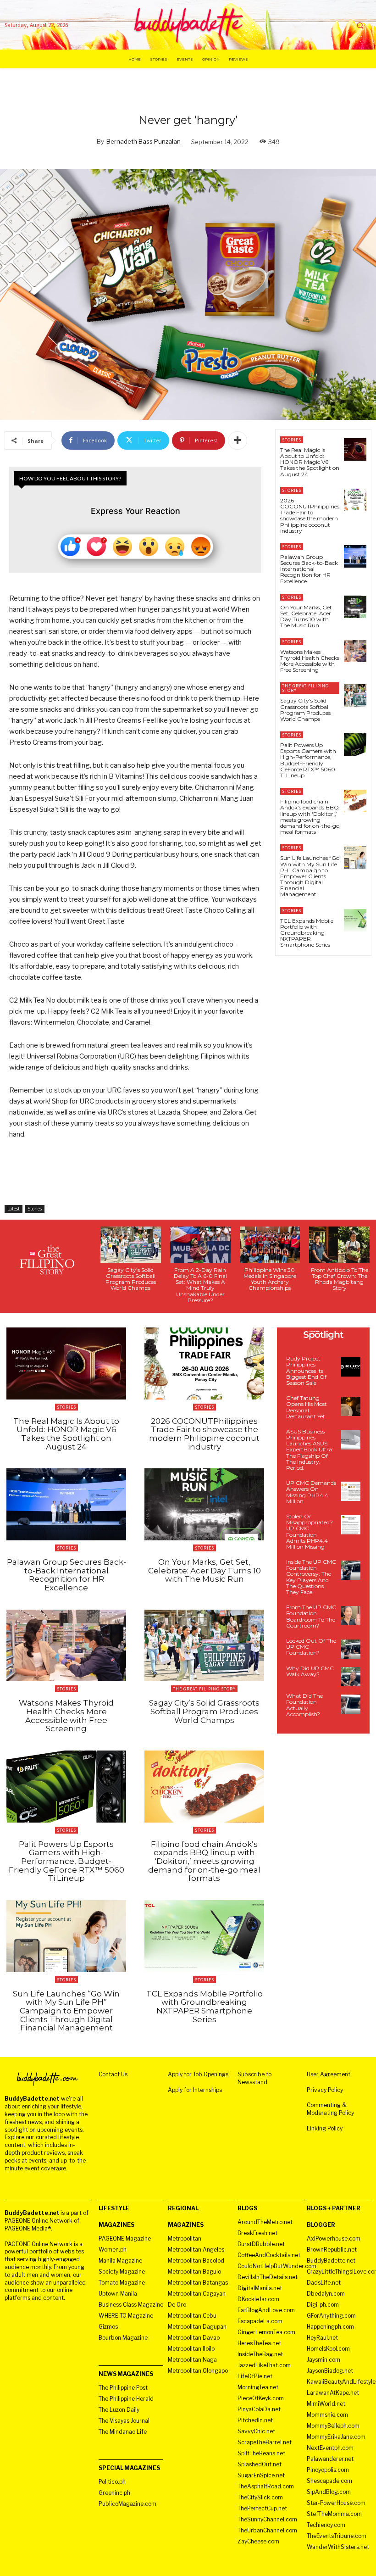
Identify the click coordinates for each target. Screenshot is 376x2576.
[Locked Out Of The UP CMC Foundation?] (351, 1649)
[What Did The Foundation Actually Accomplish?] (351, 1704)
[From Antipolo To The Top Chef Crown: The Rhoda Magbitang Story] (339, 1245)
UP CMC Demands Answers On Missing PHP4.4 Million (311, 1492)
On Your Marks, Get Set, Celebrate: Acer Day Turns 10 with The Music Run (306, 616)
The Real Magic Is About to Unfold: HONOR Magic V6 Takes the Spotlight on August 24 (310, 462)
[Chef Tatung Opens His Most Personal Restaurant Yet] (351, 1406)
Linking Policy (325, 2128)
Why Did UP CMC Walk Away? (310, 1671)
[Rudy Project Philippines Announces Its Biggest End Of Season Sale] (351, 1367)
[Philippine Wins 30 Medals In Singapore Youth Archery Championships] (270, 1245)
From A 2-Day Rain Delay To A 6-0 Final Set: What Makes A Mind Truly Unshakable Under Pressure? (200, 1285)
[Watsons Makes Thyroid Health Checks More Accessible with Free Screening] (355, 651)
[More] (238, 440)
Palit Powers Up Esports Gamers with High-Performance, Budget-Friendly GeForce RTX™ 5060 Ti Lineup (308, 760)
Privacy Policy (325, 2090)
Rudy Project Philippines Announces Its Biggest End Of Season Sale (306, 1371)
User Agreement (329, 2074)
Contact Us (113, 2074)
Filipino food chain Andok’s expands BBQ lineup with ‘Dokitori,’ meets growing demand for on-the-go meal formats (310, 817)
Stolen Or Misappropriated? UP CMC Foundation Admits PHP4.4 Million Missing (310, 1531)
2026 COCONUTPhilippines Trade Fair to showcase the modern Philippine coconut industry (310, 516)
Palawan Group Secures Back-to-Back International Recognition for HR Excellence (309, 569)
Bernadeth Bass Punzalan (144, 141)
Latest (14, 1209)
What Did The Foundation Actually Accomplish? (304, 1705)
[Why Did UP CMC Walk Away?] (351, 1677)
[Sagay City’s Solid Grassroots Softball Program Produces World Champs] (355, 695)
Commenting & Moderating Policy (330, 2109)
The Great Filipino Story (305, 688)
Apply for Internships (195, 2090)
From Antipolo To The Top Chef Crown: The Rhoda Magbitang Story (340, 1279)
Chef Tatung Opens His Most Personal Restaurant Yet (307, 1407)
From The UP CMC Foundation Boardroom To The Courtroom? (311, 1616)
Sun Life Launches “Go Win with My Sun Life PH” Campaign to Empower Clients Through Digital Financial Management (310, 876)
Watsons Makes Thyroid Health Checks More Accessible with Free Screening (310, 661)
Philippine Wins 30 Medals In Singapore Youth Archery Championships (270, 1279)
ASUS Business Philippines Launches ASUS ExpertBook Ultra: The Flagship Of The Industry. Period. (310, 1450)
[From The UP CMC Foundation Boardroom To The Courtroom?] (351, 1616)
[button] (360, 25)
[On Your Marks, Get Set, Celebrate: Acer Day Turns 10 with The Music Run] (355, 607)
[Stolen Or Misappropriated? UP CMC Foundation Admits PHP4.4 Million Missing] (351, 1525)
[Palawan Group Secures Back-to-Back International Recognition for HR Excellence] (355, 556)
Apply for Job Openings (198, 2074)
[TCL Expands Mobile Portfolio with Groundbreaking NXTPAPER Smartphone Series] (355, 920)
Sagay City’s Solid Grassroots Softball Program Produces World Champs (305, 710)
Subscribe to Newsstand (254, 2078)
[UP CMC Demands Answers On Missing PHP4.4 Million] (351, 1491)
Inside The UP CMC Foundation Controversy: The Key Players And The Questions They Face (311, 1577)
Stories (35, 1209)
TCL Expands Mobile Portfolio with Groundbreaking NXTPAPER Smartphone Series (307, 933)
